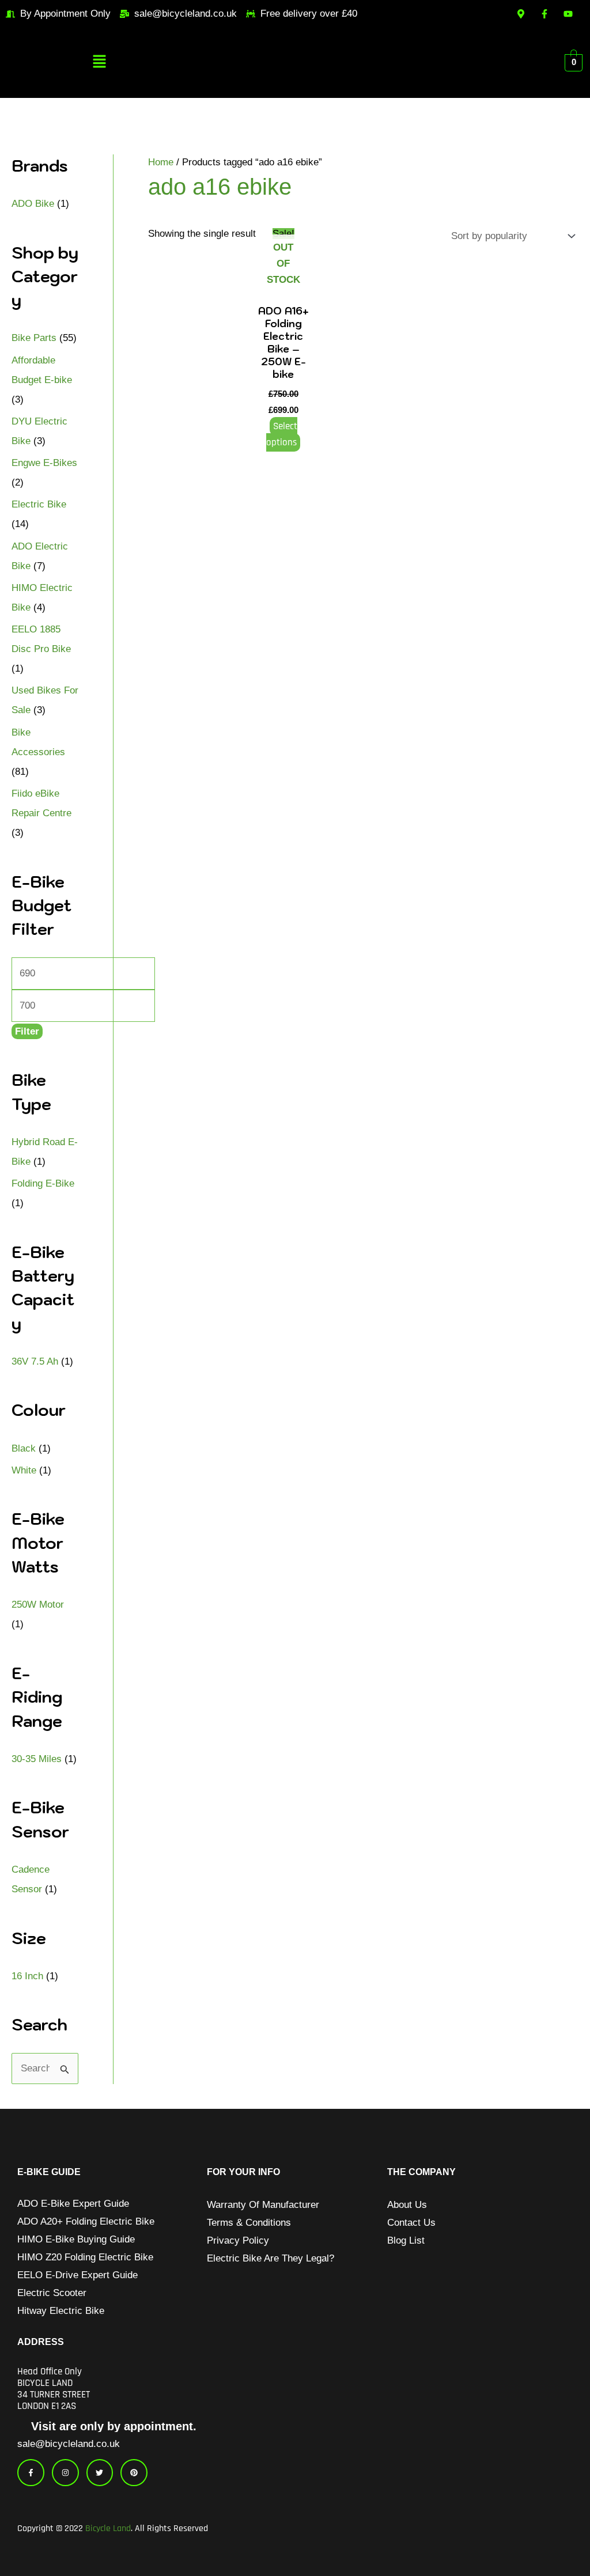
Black (24, 1448)
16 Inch (27, 1976)
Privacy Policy (238, 2240)
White (24, 1470)
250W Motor (38, 1605)
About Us (407, 2205)
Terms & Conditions (249, 2223)
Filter (27, 1031)
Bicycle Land (108, 2528)
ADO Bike (33, 204)
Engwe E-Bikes (44, 463)
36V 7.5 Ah (35, 1361)
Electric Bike (39, 504)
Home (161, 162)
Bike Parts (34, 338)
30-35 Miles (37, 1759)
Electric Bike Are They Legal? (271, 2258)
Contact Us (411, 2223)
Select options (282, 434)
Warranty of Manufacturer (263, 2205)
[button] (99, 63)
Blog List (406, 2240)
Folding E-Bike (43, 1183)
